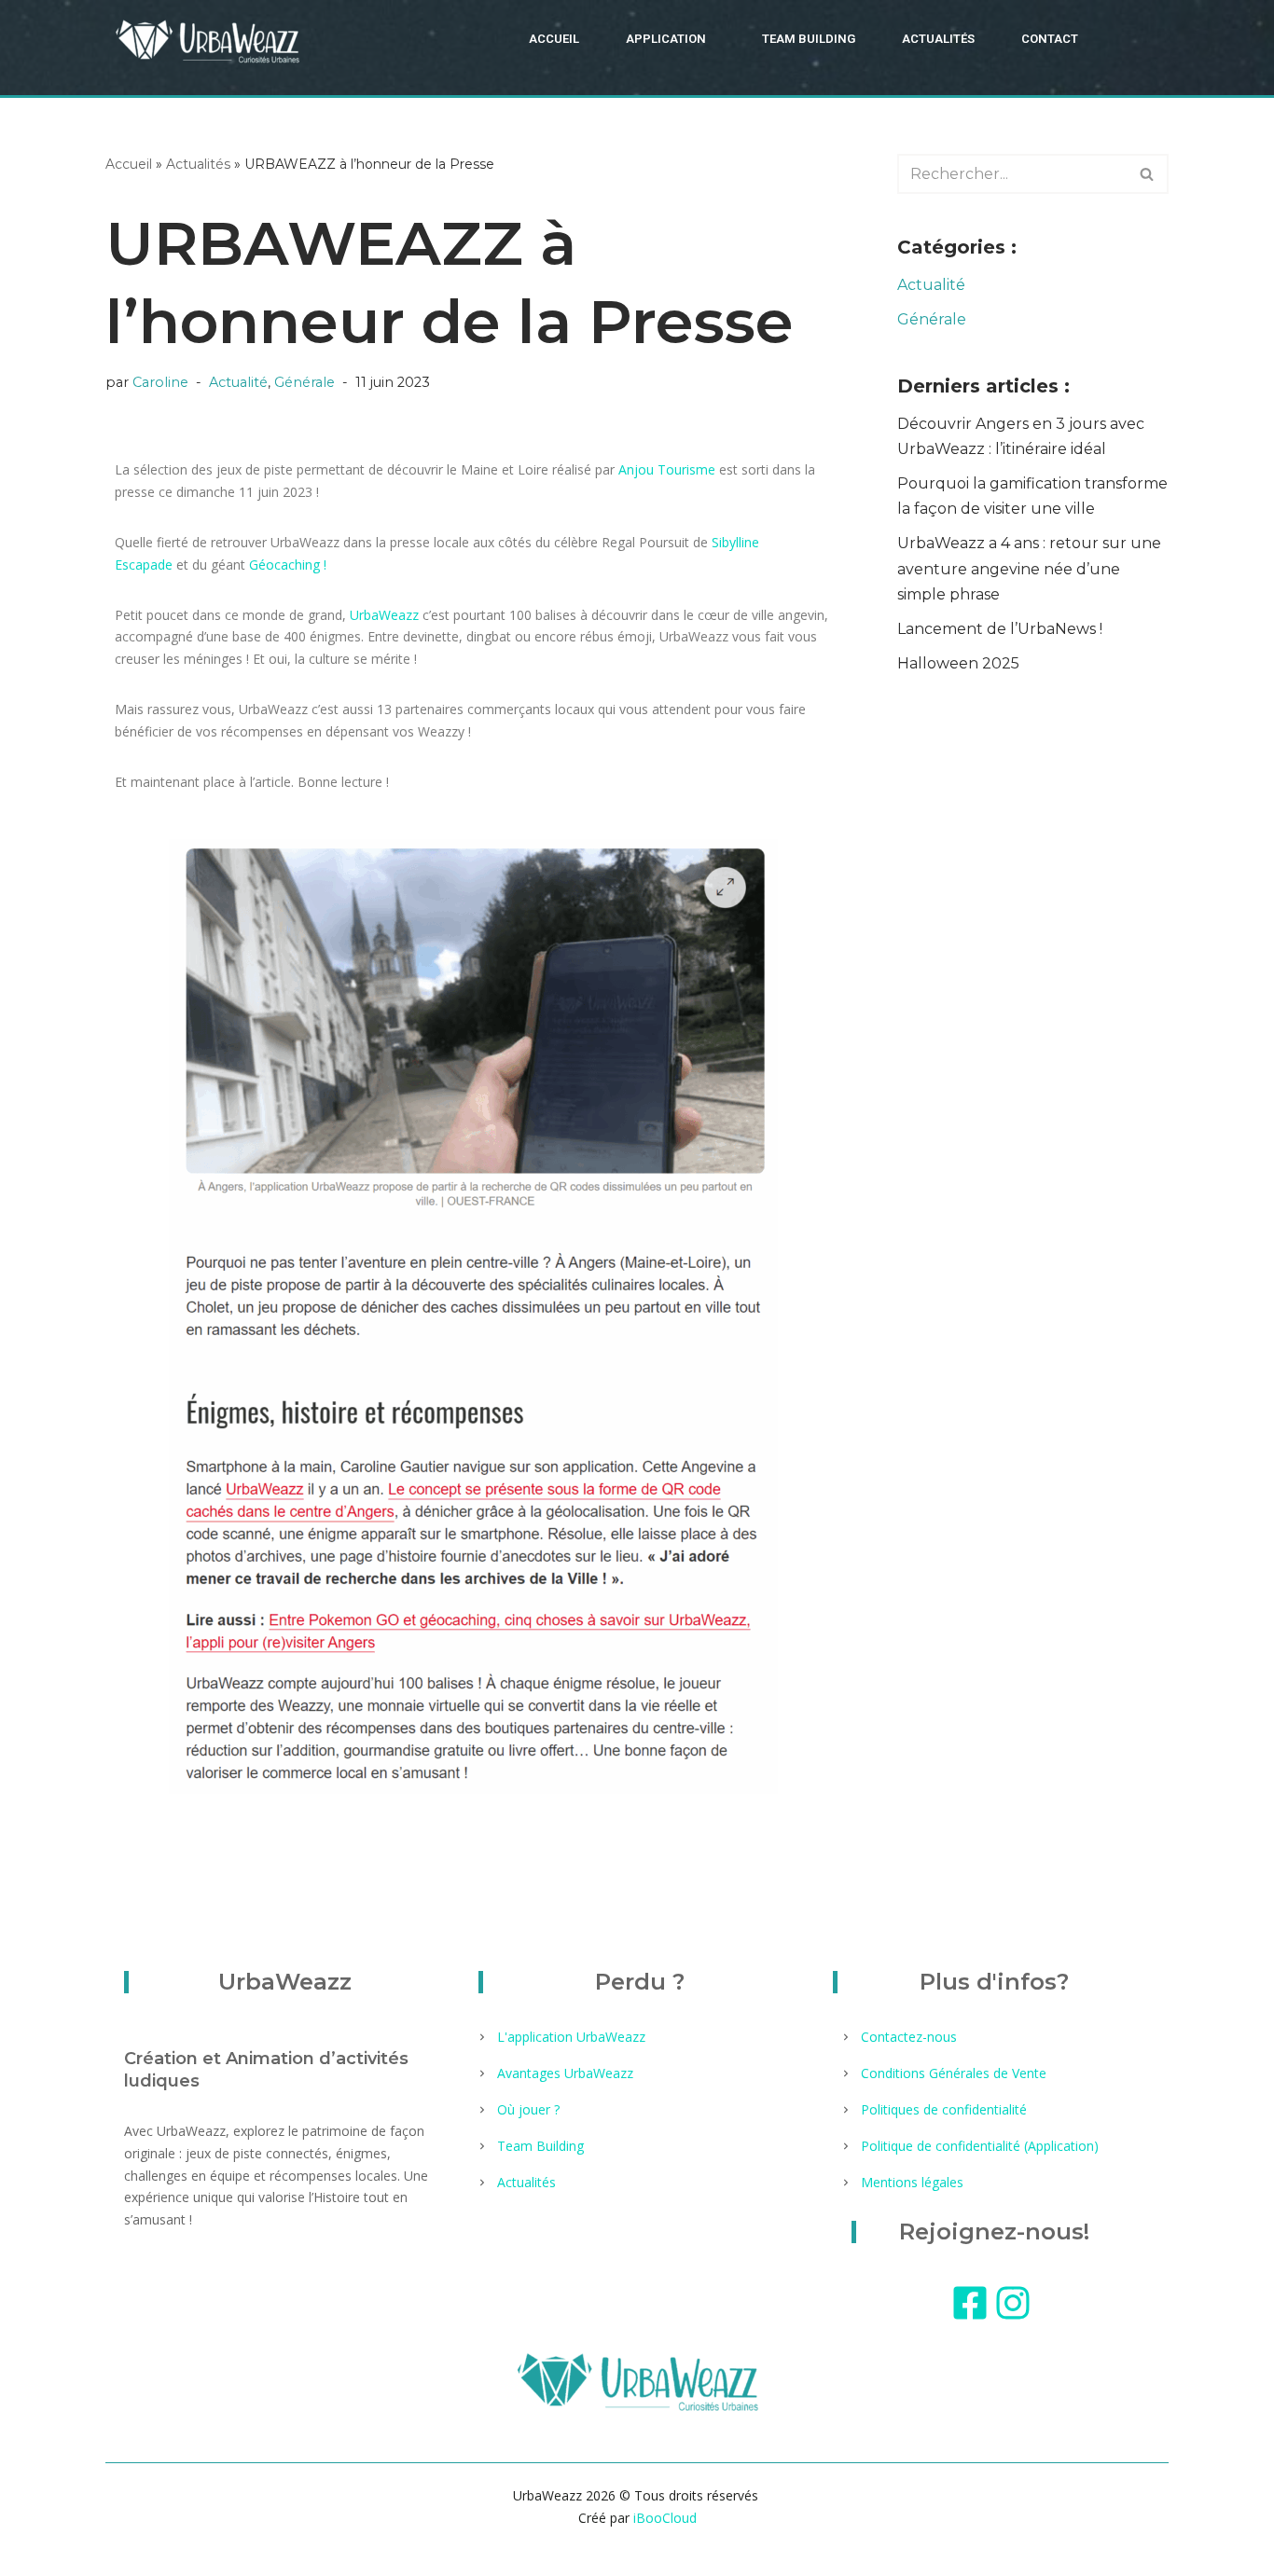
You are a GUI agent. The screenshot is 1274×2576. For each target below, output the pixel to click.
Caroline (160, 382)
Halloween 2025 (958, 663)
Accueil (129, 164)
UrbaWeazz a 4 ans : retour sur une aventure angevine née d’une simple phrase (1029, 568)
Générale (305, 382)
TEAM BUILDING (809, 39)
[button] (671, 39)
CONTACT (1050, 39)
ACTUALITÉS (938, 39)
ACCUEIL (554, 39)
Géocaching (284, 565)
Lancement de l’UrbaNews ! (1000, 629)
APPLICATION (666, 39)
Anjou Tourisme (667, 469)
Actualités (198, 164)
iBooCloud (663, 2518)
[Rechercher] (1148, 174)
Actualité (238, 382)
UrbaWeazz (384, 615)
